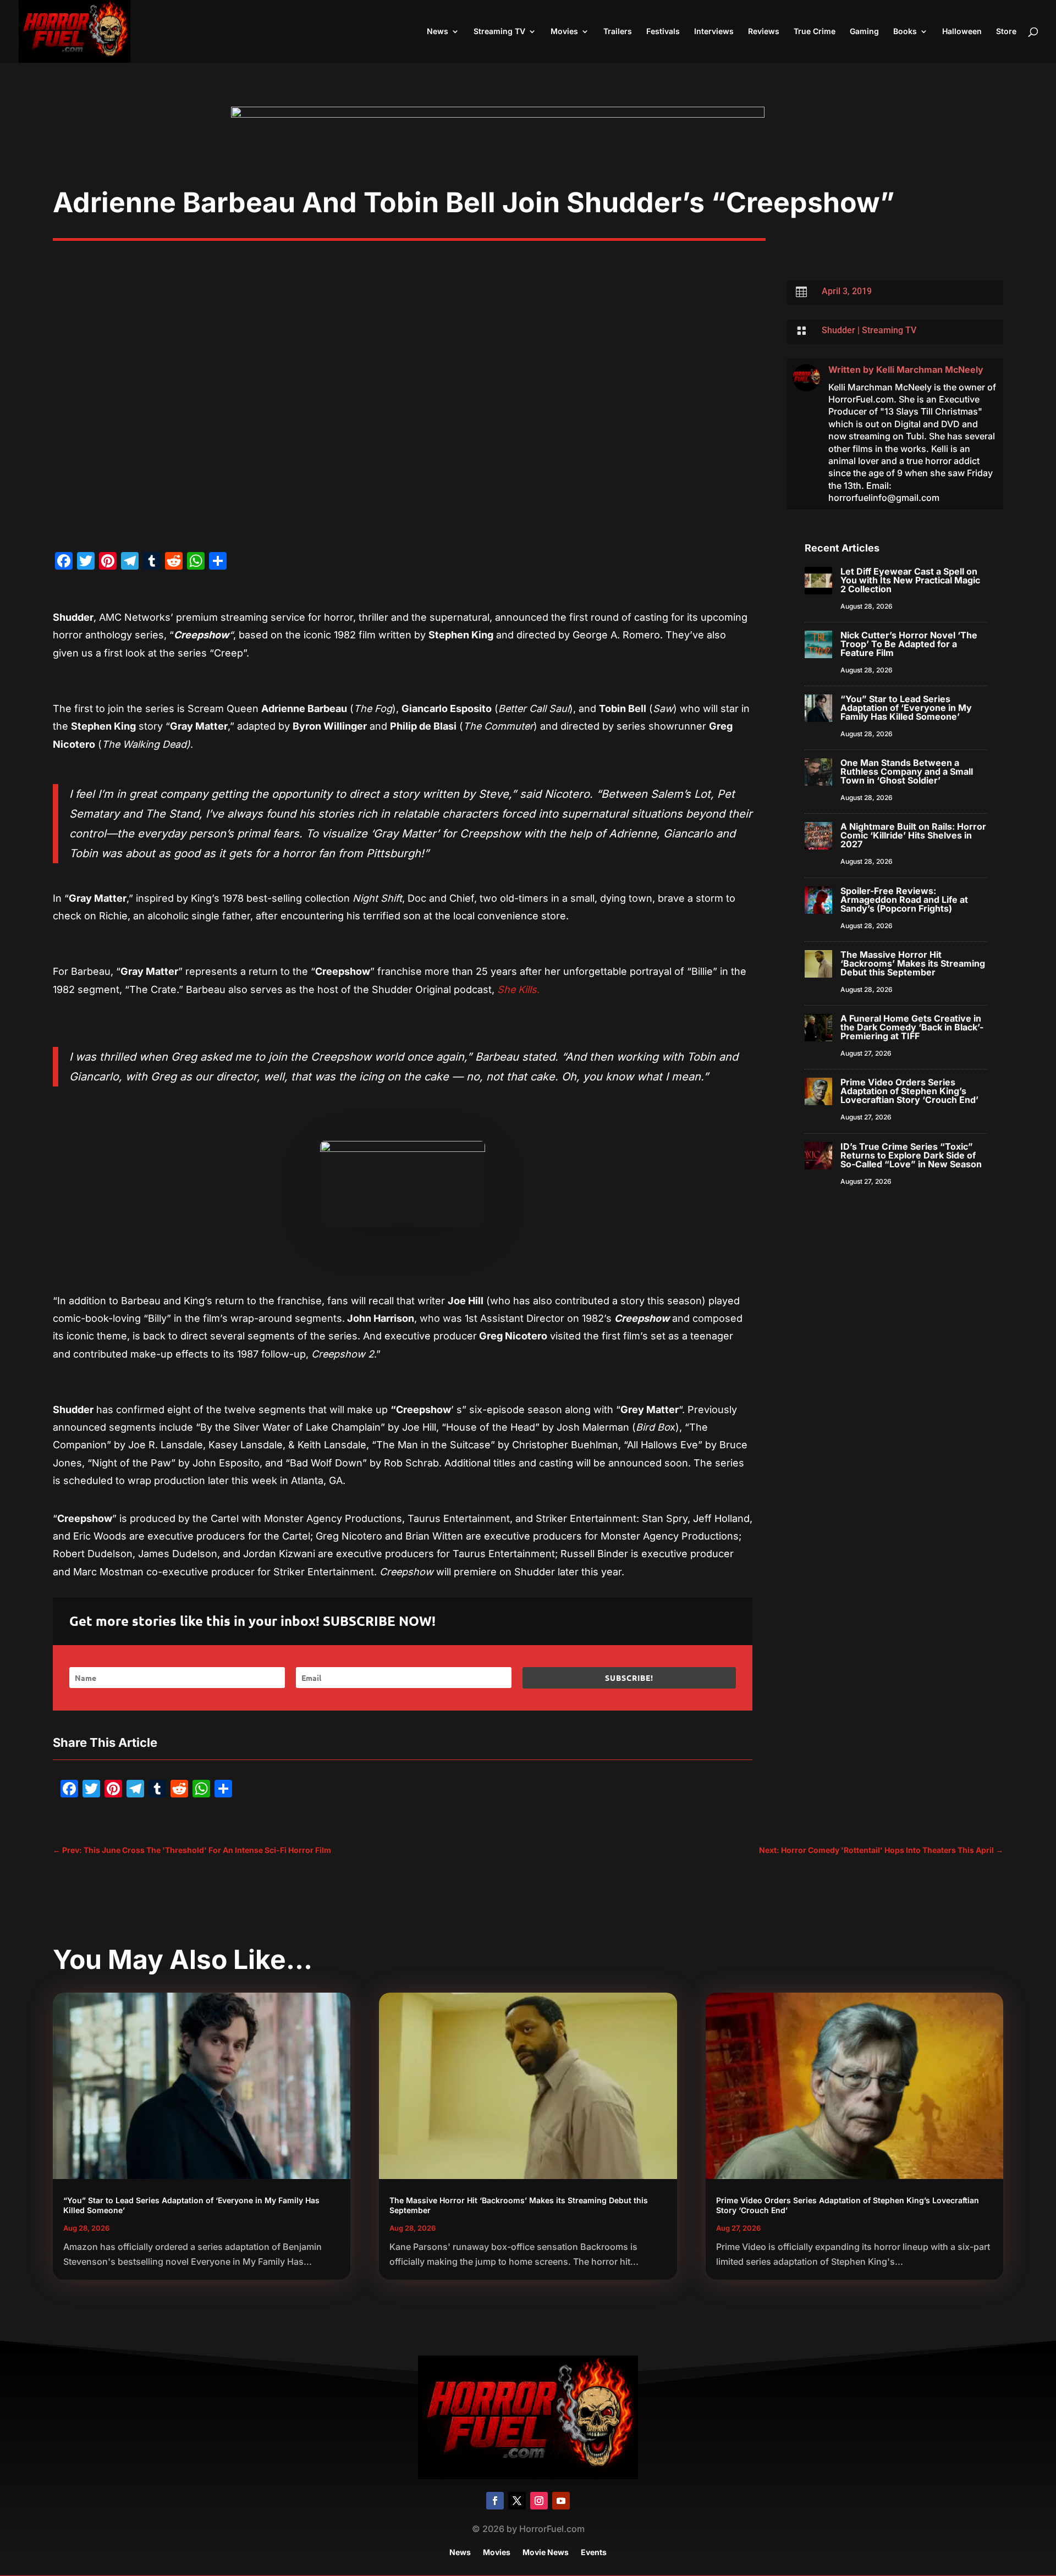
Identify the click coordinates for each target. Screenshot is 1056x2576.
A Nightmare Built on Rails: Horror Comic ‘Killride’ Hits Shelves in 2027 (913, 835)
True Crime (815, 32)
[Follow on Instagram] (539, 2501)
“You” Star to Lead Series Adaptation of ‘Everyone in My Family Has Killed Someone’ (906, 708)
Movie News (546, 2553)
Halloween (962, 32)
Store (1006, 32)
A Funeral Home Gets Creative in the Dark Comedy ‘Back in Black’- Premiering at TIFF (912, 1027)
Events (594, 2553)
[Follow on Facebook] (495, 2501)
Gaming (864, 32)
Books (905, 32)
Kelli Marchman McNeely (930, 369)
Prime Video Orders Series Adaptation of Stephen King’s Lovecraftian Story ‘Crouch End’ (909, 1091)
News (438, 32)
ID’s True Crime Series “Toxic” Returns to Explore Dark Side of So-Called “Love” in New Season (911, 1155)
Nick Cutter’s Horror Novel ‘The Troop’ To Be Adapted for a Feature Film (909, 644)
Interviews (714, 32)
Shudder (838, 330)
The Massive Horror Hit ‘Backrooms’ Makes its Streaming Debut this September (913, 963)
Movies (564, 32)
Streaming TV (499, 32)
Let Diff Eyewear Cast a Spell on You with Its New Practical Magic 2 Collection (910, 580)
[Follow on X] (517, 2501)
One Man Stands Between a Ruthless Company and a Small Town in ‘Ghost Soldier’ (907, 771)
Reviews (764, 32)
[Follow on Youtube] (561, 2501)
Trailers (618, 32)
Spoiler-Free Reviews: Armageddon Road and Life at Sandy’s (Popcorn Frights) (904, 900)
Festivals (663, 32)
